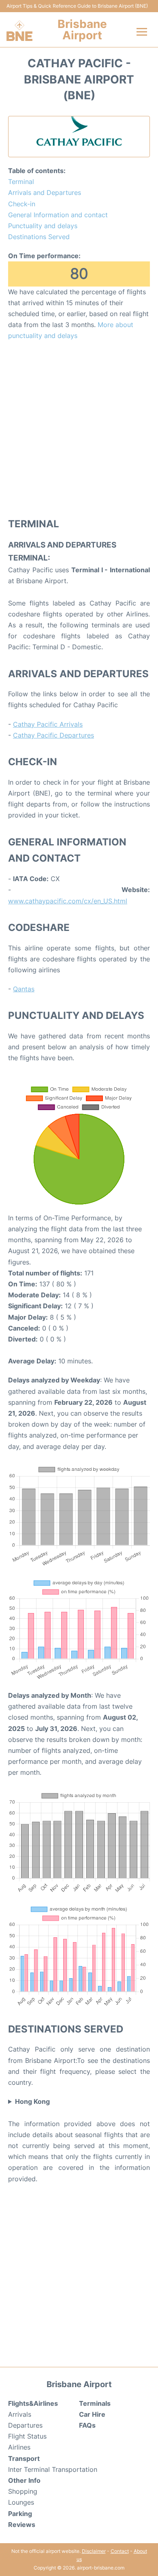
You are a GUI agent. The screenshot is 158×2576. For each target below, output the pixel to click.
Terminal (21, 182)
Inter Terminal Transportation (53, 2469)
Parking (20, 2514)
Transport (24, 2458)
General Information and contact (58, 215)
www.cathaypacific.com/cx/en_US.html (68, 901)
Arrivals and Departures (45, 193)
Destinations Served (39, 237)
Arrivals (20, 2414)
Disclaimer (94, 2551)
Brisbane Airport (82, 30)
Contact (120, 2551)
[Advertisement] (79, 429)
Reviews (22, 2525)
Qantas (24, 989)
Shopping (23, 2491)
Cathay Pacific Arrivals (48, 724)
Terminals (95, 2403)
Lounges (21, 2502)
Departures (25, 2425)
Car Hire (92, 2414)
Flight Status (27, 2436)
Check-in (22, 204)
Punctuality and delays (43, 226)
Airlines (19, 2447)
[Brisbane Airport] (19, 31)
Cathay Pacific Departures (53, 735)
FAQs (87, 2425)
